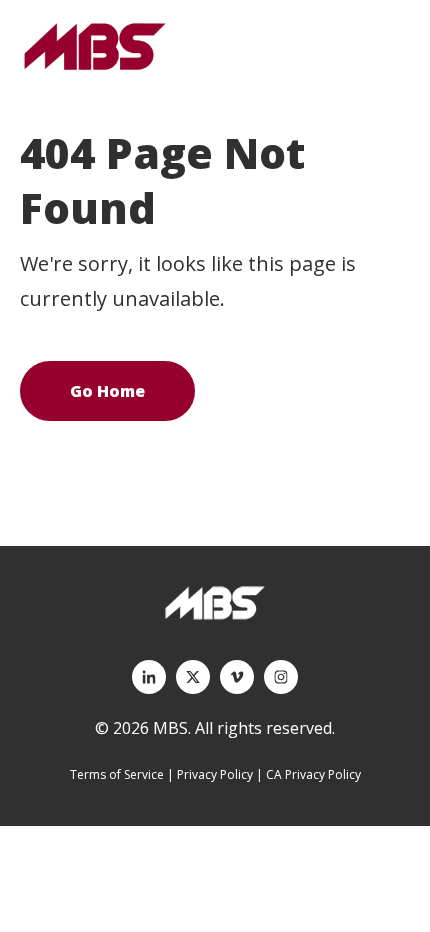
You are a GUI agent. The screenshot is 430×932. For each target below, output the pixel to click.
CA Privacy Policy (313, 774)
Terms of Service (117, 774)
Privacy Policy (215, 774)
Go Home (107, 391)
